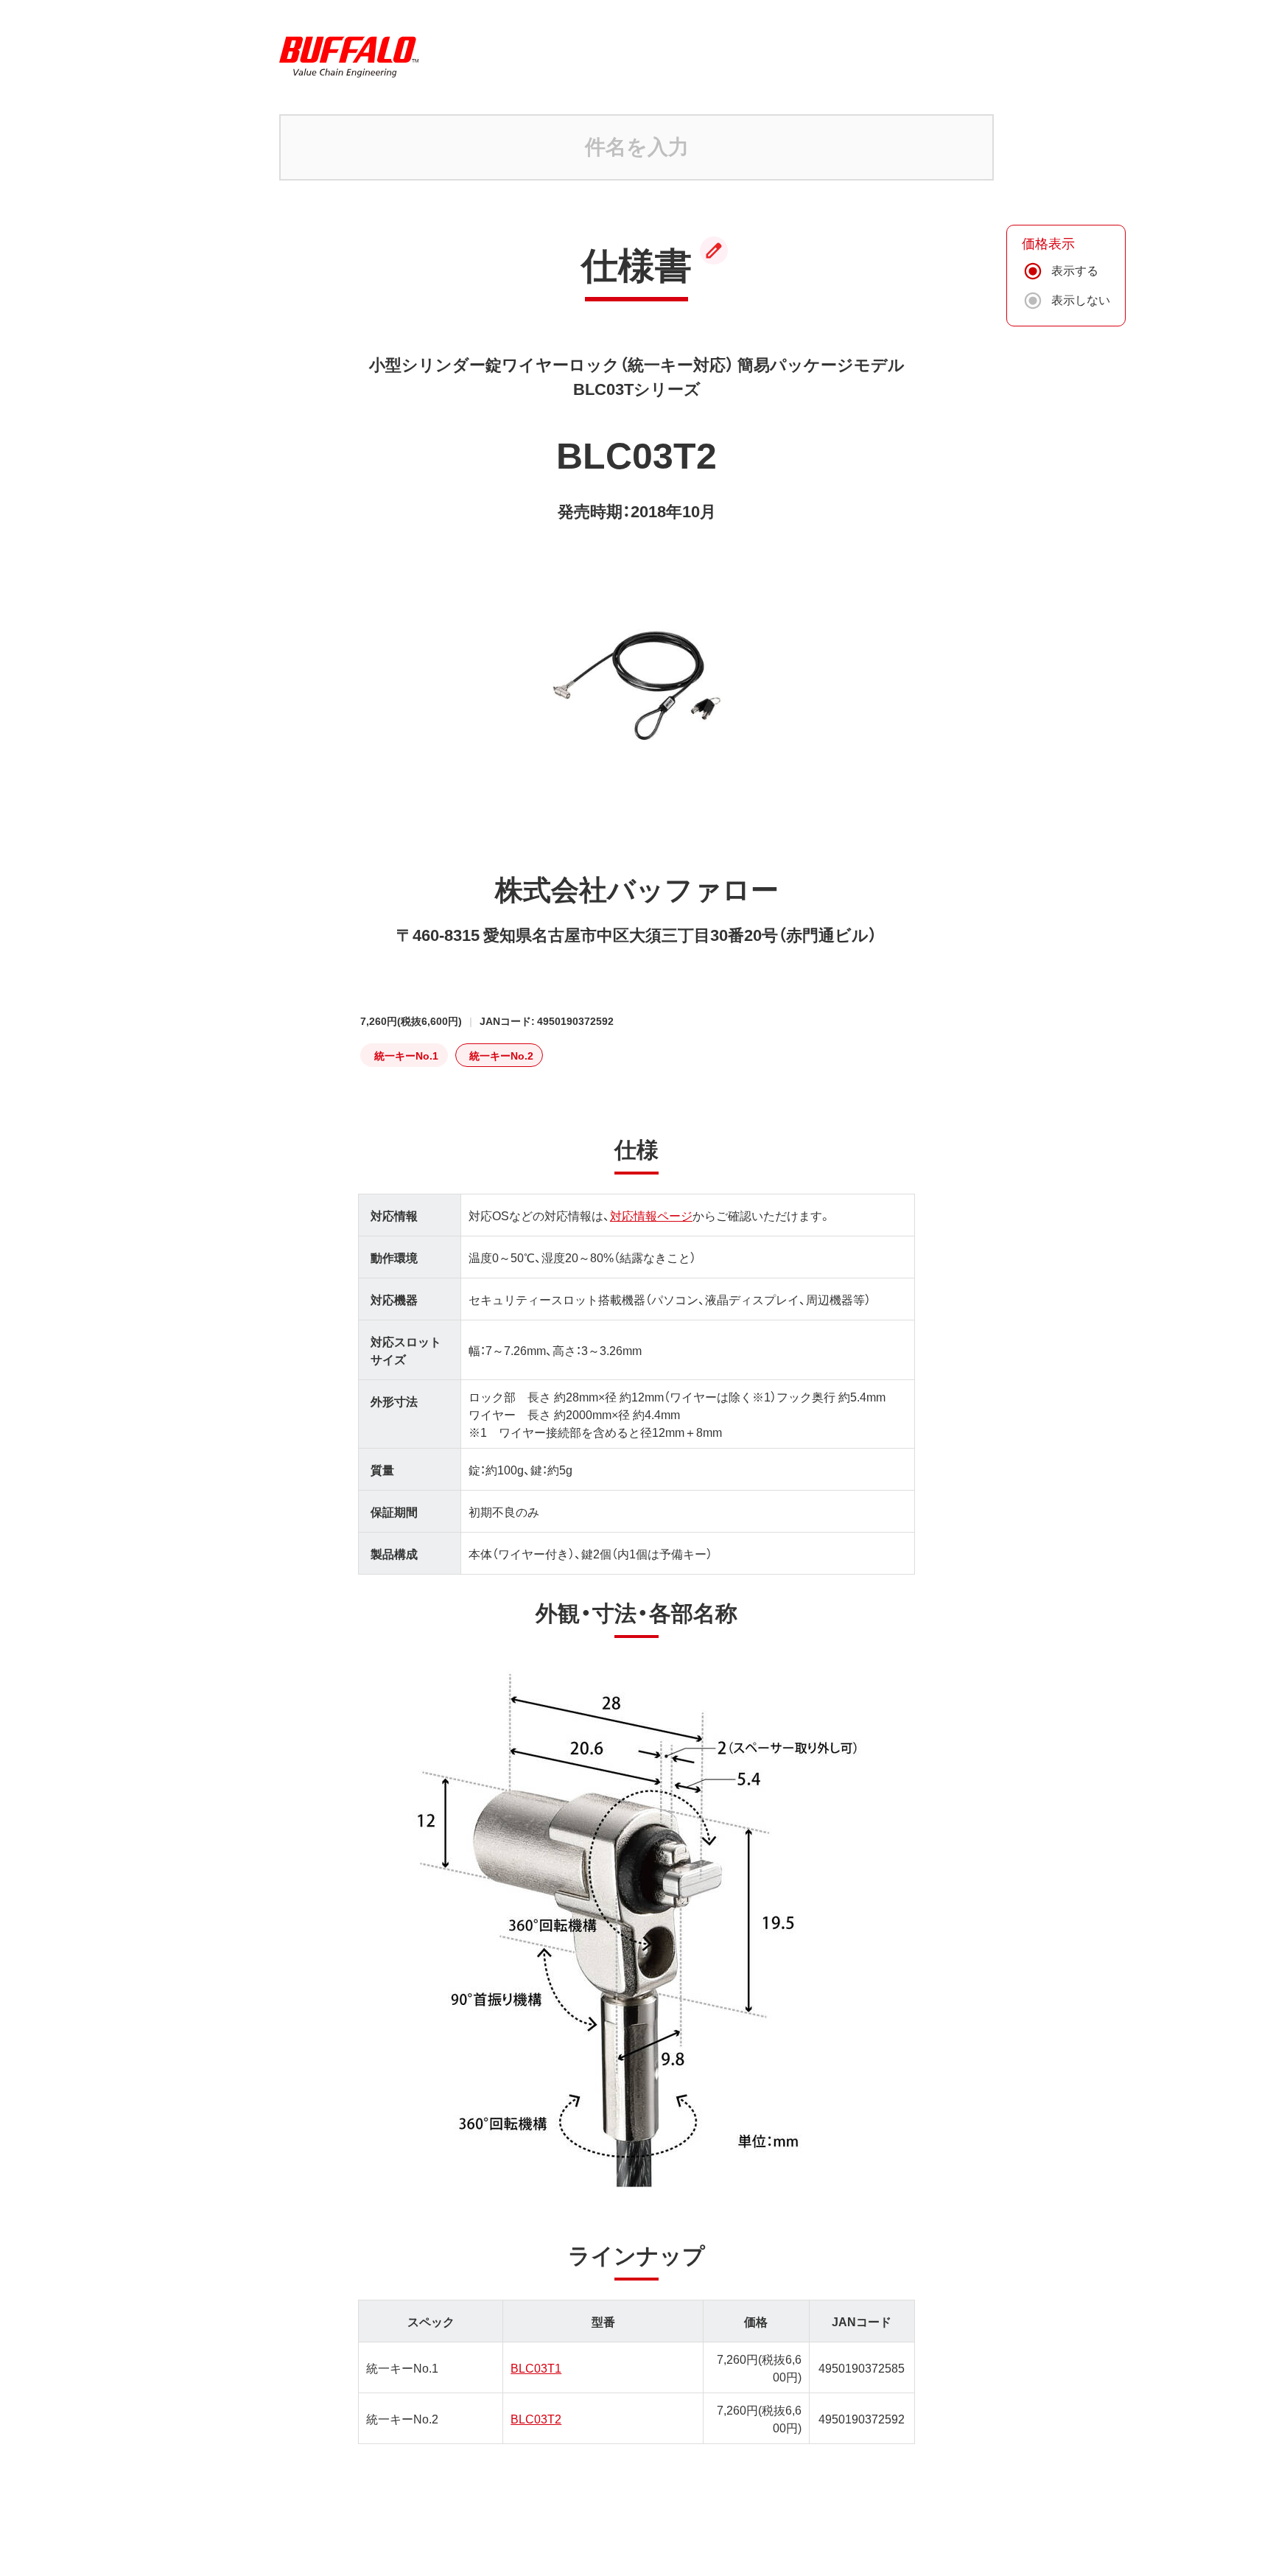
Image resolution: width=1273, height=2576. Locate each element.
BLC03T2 (536, 2418)
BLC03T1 (536, 2367)
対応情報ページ (651, 1215)
